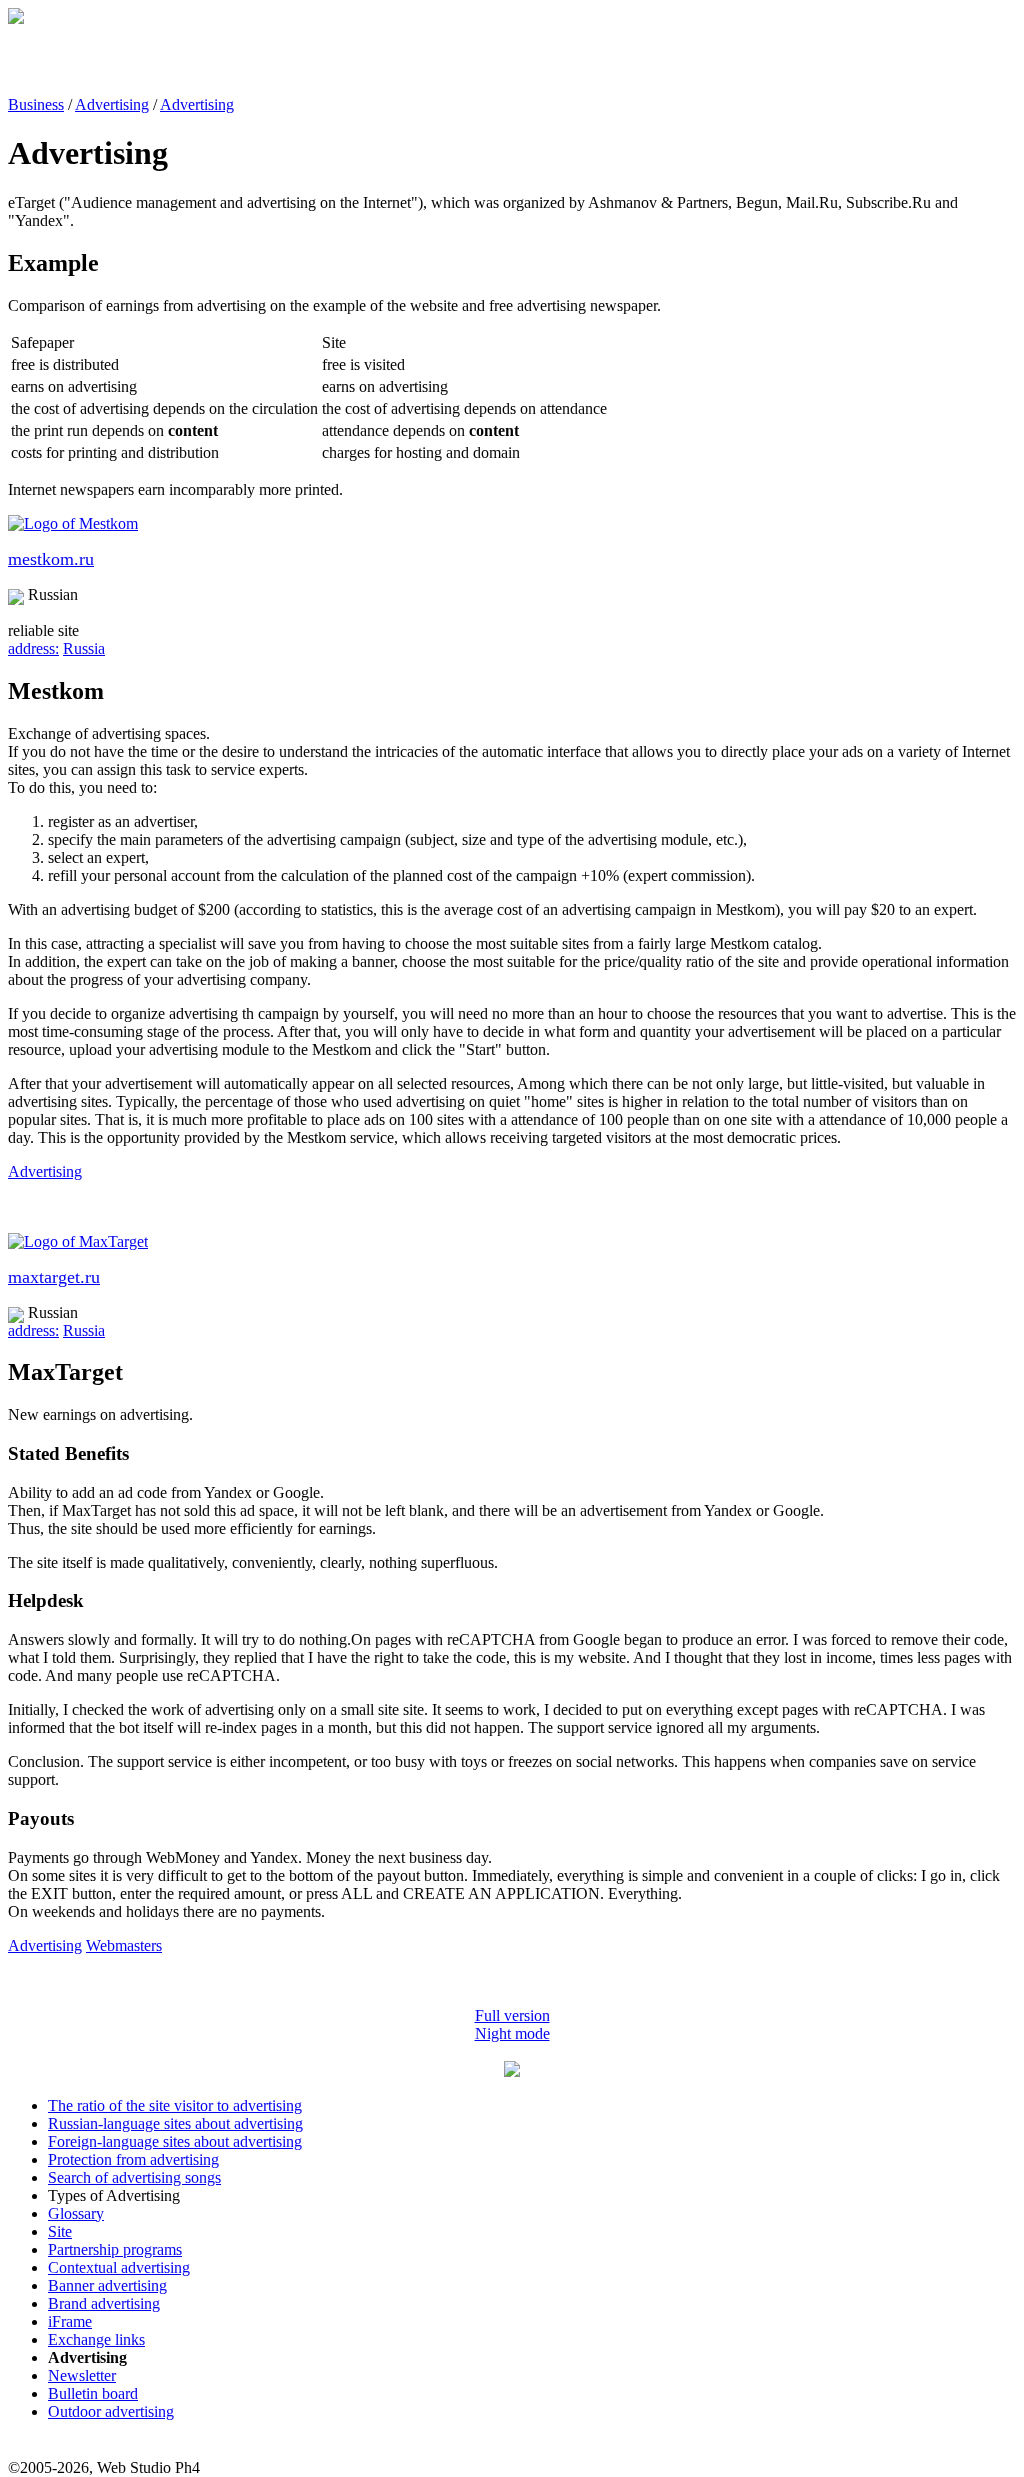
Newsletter (82, 2375)
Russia (84, 648)
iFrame (70, 2321)
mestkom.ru (51, 559)
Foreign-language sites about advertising (175, 2141)
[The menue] (512, 2071)
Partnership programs (115, 2249)
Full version (512, 2015)
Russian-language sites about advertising (175, 2123)
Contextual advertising (119, 2267)
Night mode (512, 2033)
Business (36, 104)
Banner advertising (107, 2285)
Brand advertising (104, 2303)
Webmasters (124, 1945)
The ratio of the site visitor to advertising (175, 2105)
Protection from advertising (133, 2159)
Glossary (76, 2213)
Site (60, 2231)
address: (33, 648)
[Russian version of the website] (16, 18)
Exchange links (96, 2339)
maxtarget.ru (54, 1277)
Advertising (112, 104)
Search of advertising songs (134, 2177)
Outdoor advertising (111, 2411)
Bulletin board (93, 2393)
